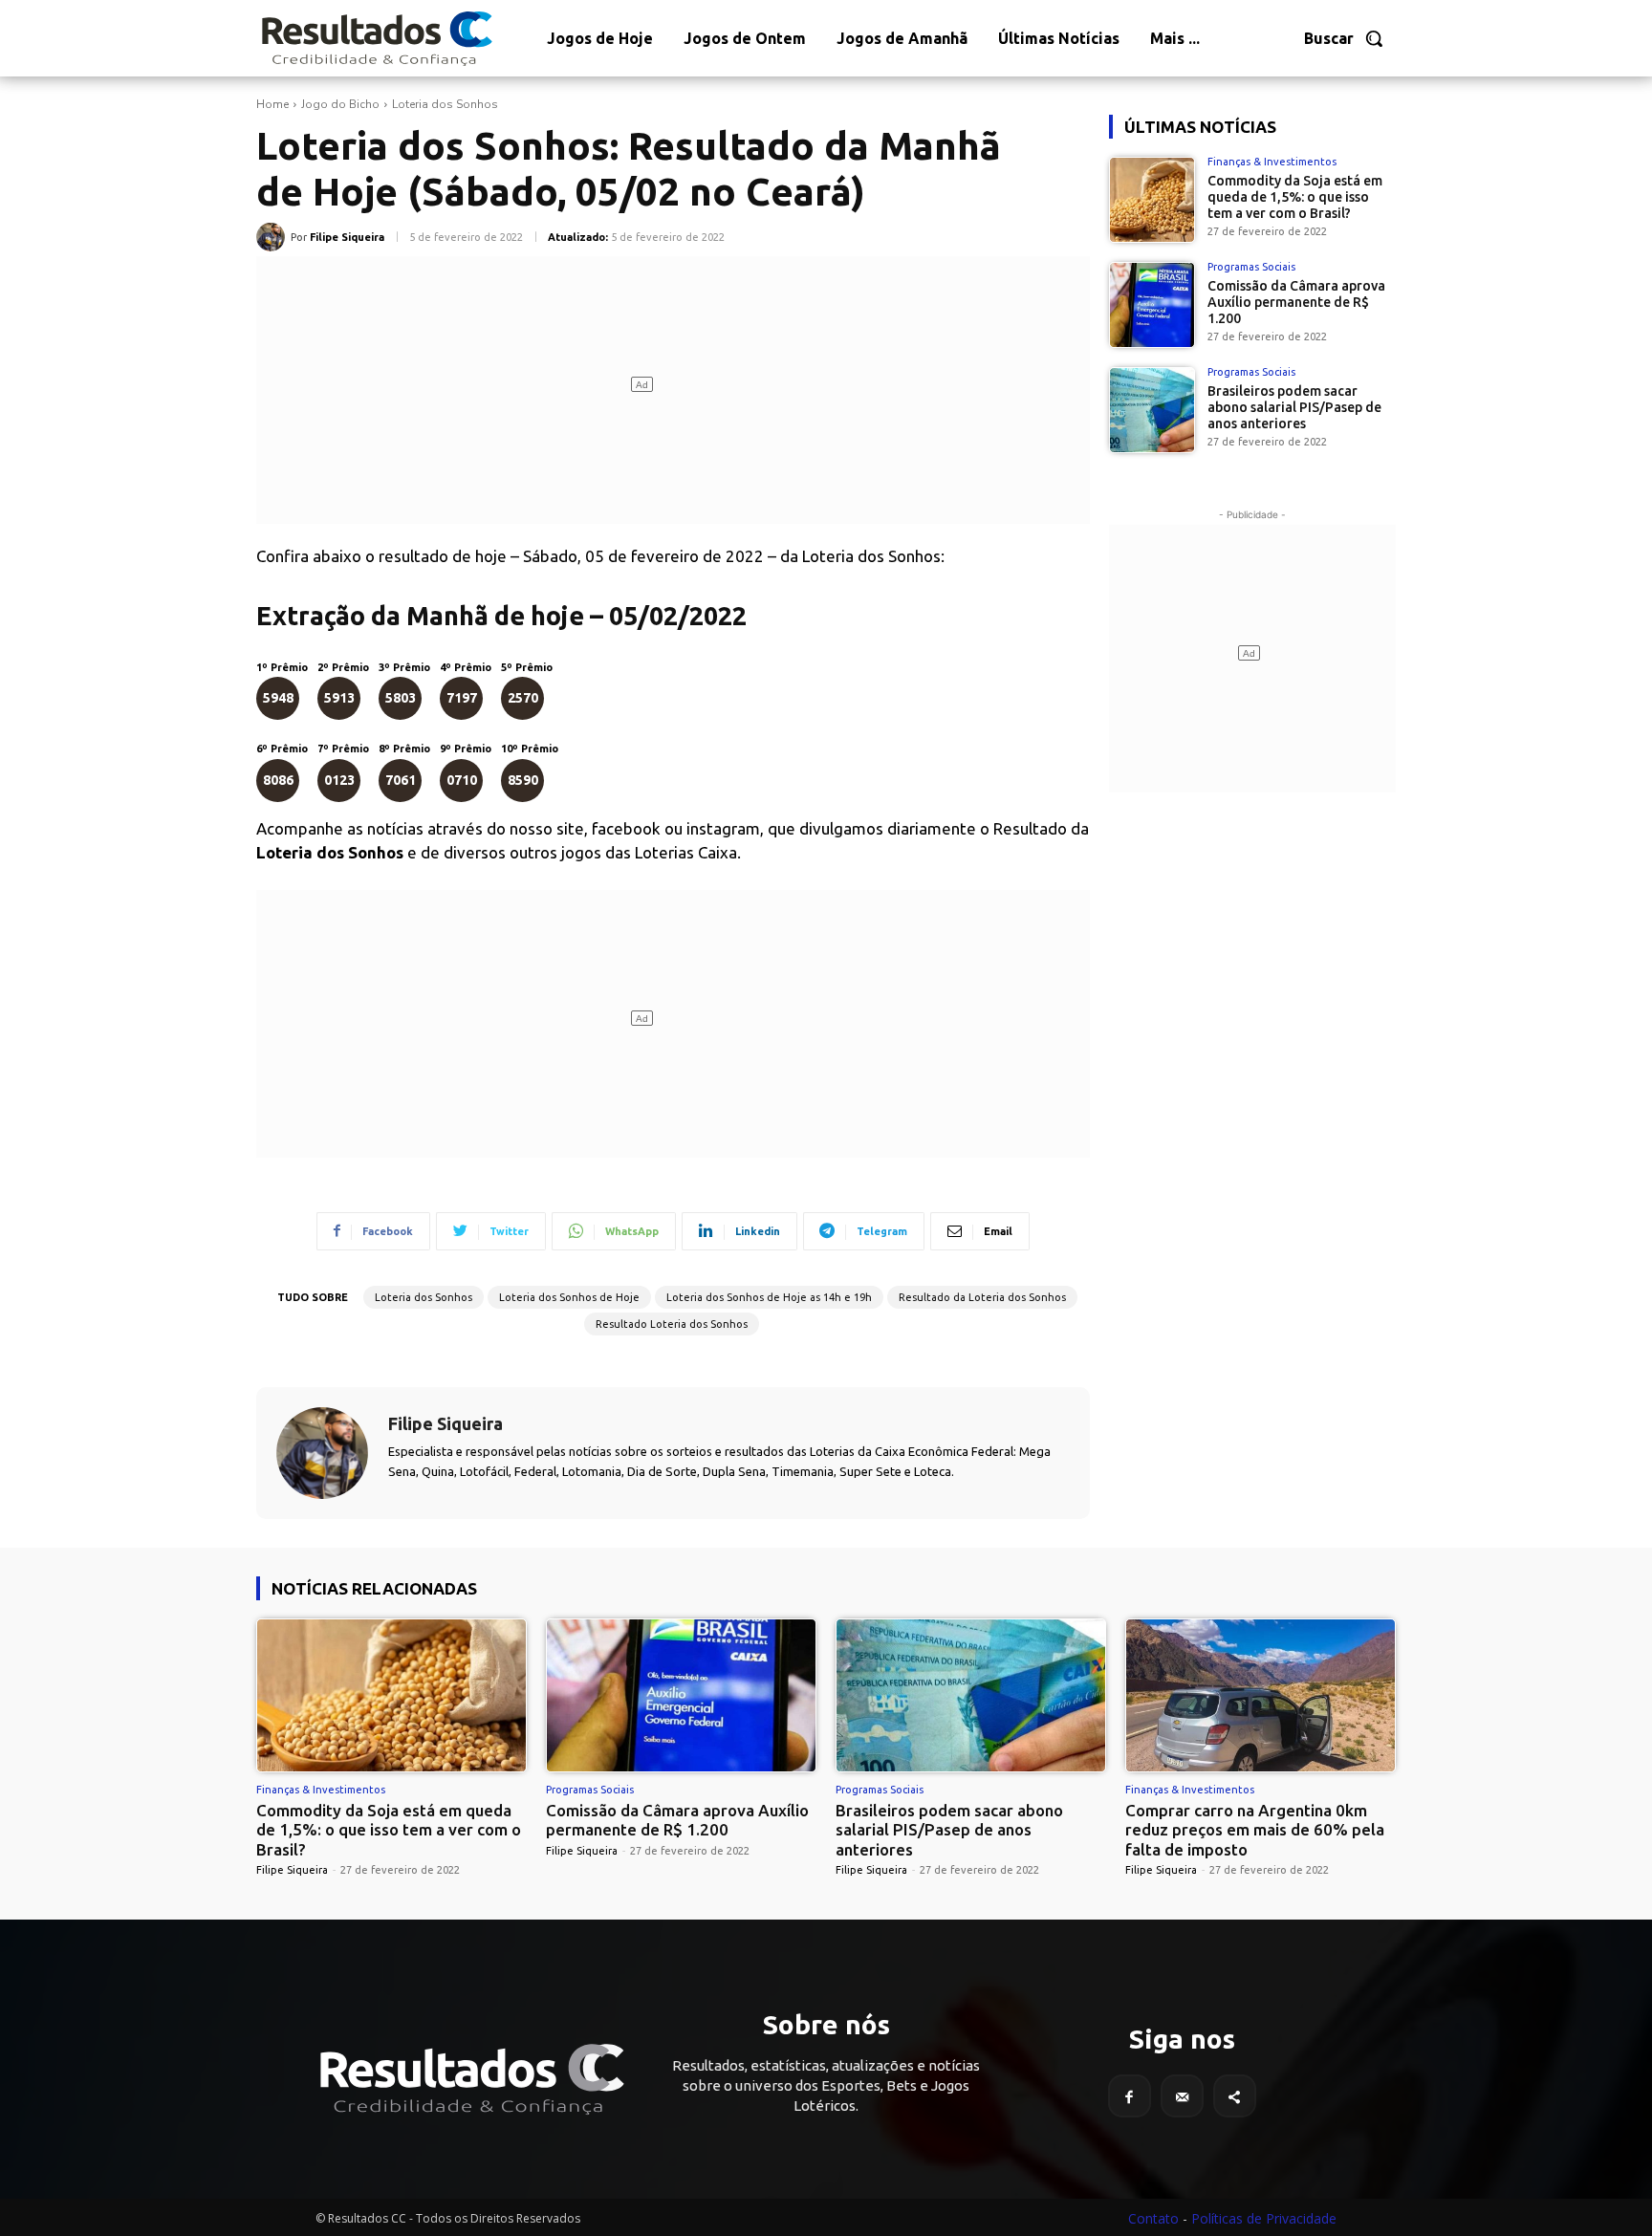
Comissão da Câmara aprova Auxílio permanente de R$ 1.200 (1296, 302)
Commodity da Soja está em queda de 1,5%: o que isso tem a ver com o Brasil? (1295, 197)
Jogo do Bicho (340, 104)
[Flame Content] (470, 2079)
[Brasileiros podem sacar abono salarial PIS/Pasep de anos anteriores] (1152, 410)
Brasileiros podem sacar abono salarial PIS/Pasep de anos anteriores (1294, 407)
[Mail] (1182, 2096)
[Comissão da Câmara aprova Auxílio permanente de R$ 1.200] (1152, 305)
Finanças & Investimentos (1272, 162)
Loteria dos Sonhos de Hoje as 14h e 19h (769, 1297)
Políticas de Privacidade (1264, 2218)
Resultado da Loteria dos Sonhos (982, 1297)
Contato (1153, 2218)
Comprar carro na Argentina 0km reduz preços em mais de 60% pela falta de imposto (1255, 1830)
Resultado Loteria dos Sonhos (672, 1324)
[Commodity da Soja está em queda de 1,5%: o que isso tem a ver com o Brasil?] (1152, 200)
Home (272, 104)
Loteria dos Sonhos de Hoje (569, 1297)
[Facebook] (1130, 2096)
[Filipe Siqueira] (273, 237)
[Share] (1235, 2096)
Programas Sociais (1251, 267)
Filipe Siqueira (347, 237)
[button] (1344, 38)
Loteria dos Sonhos (445, 104)
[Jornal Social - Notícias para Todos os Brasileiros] (376, 38)
